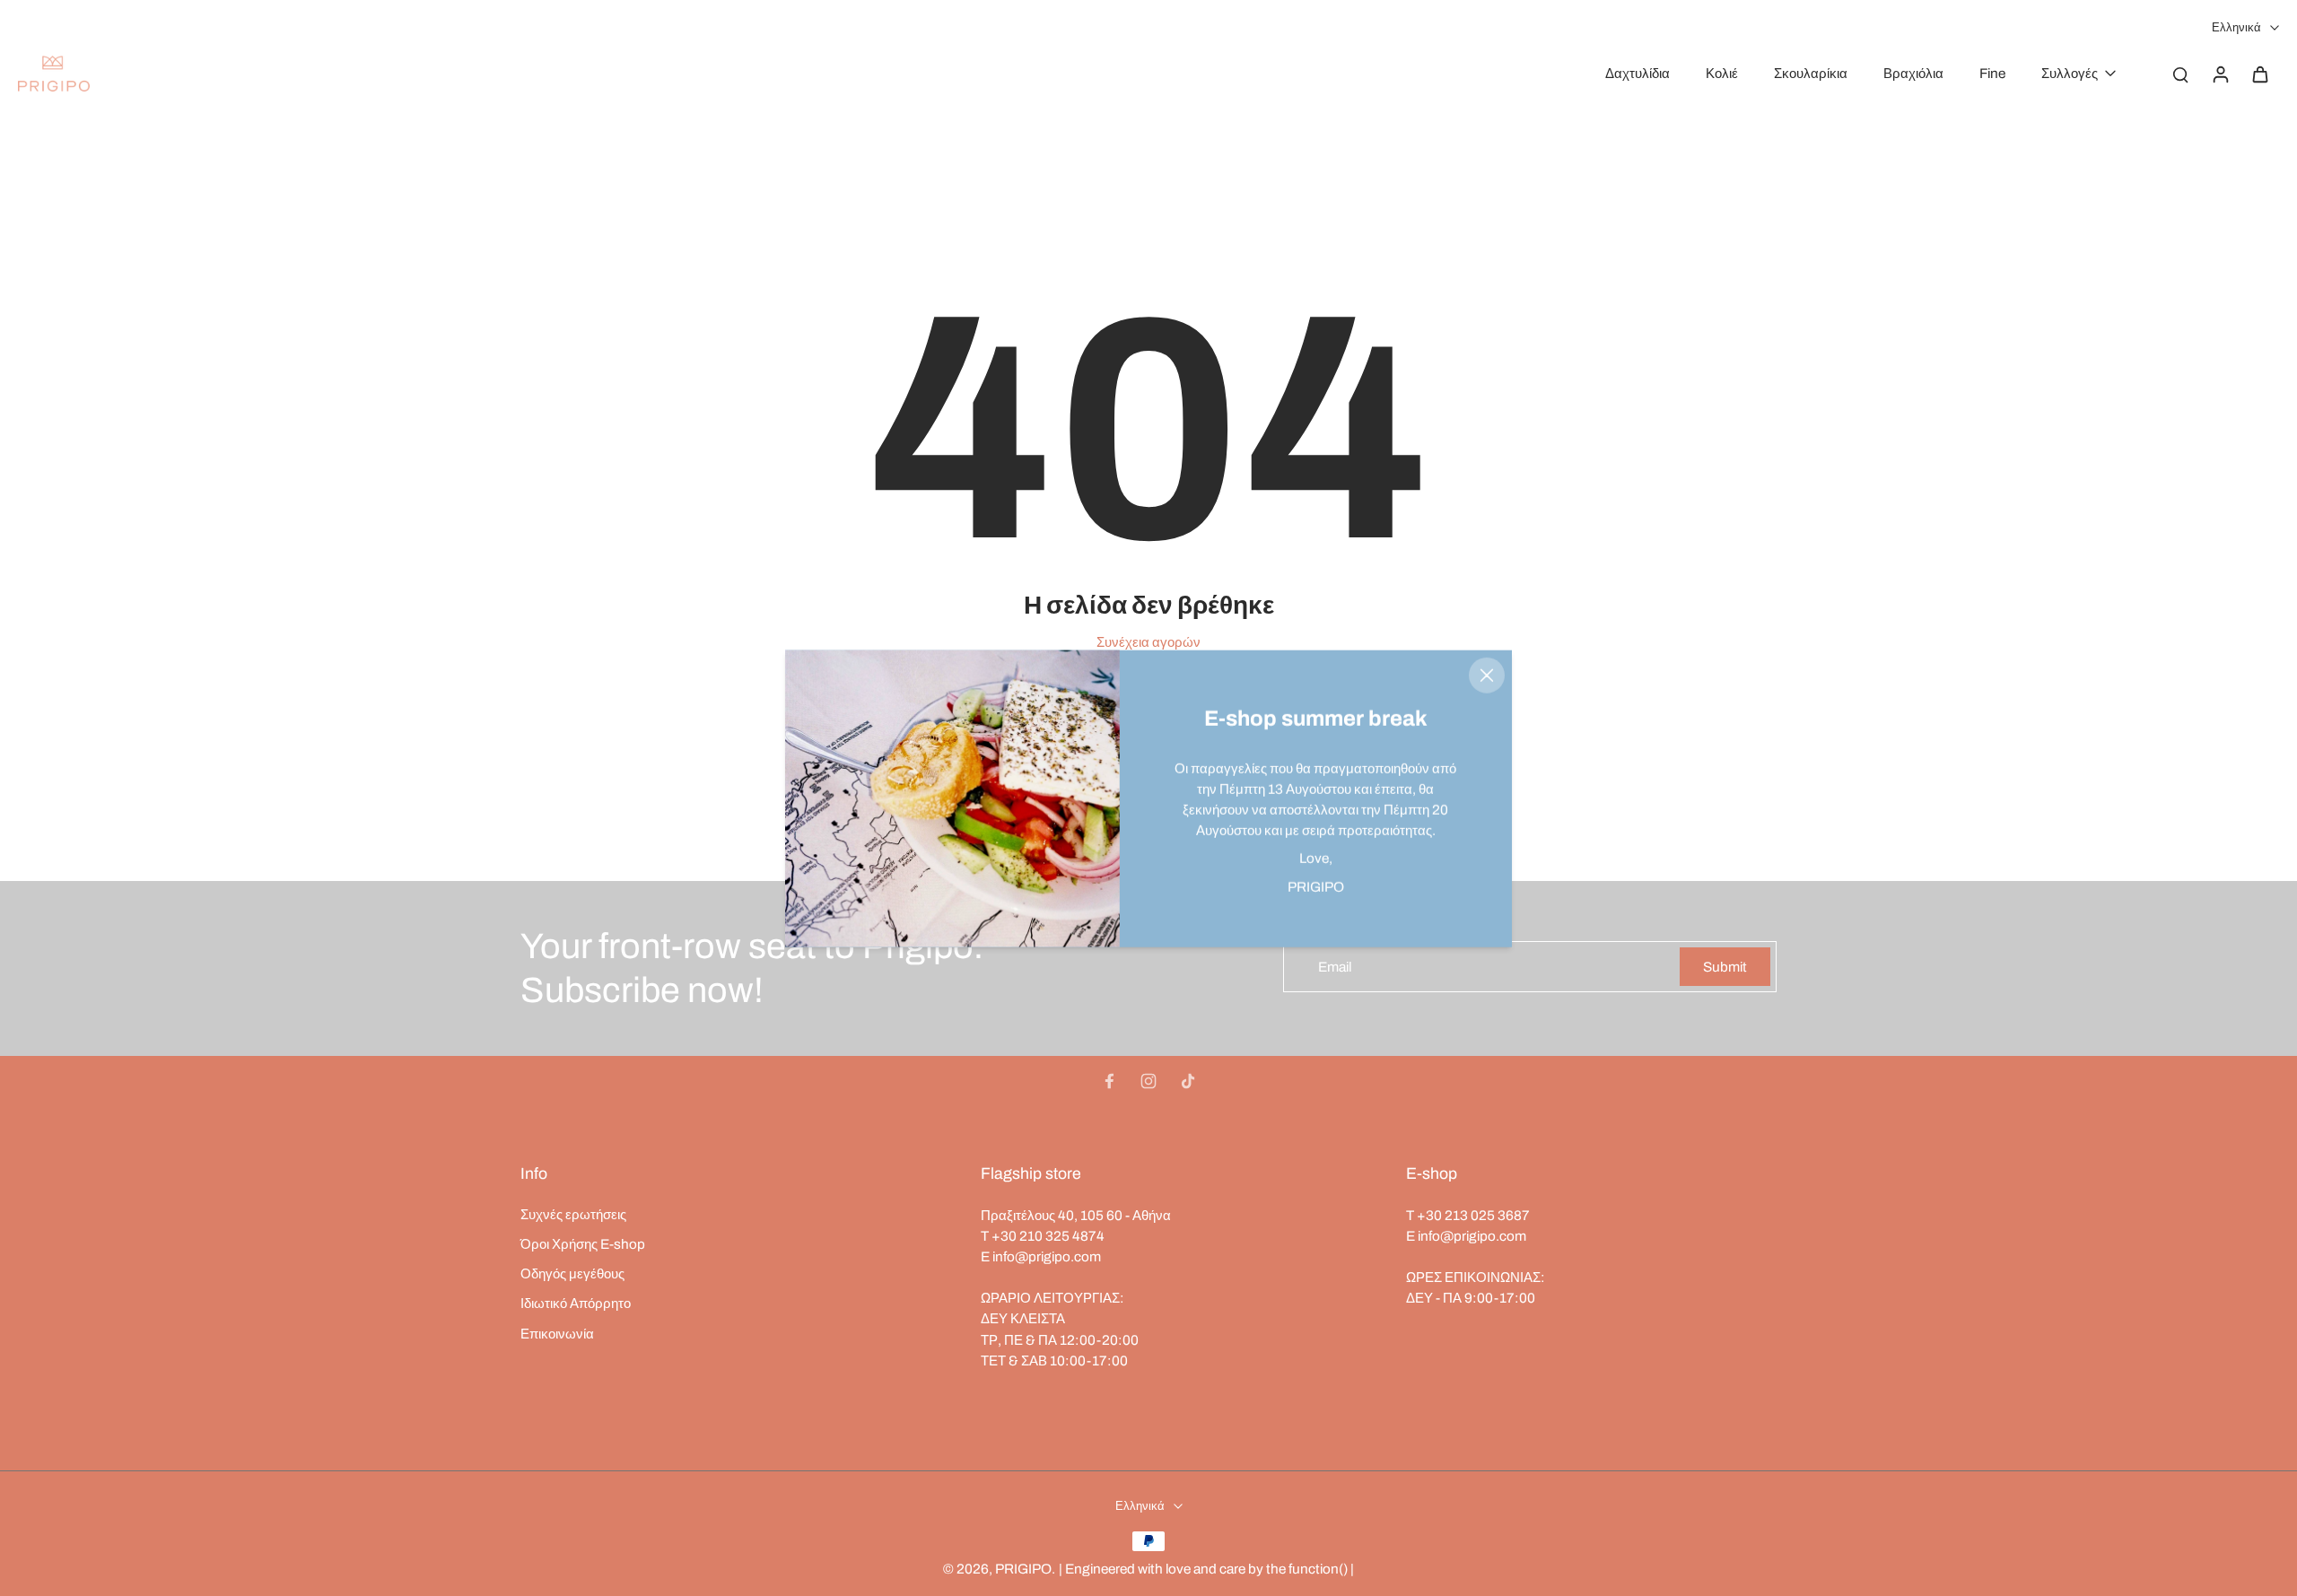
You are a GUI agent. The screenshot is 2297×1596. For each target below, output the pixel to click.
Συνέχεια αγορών (1148, 642)
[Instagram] (1148, 1081)
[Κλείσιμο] (1487, 675)
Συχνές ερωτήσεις (573, 1214)
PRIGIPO (1023, 1569)
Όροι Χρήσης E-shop (583, 1244)
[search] (2180, 74)
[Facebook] (1109, 1081)
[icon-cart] (2259, 74)
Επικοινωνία (557, 1334)
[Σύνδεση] (2220, 74)
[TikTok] (1188, 1081)
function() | (1321, 1569)
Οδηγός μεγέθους (572, 1273)
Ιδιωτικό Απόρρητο (576, 1303)
